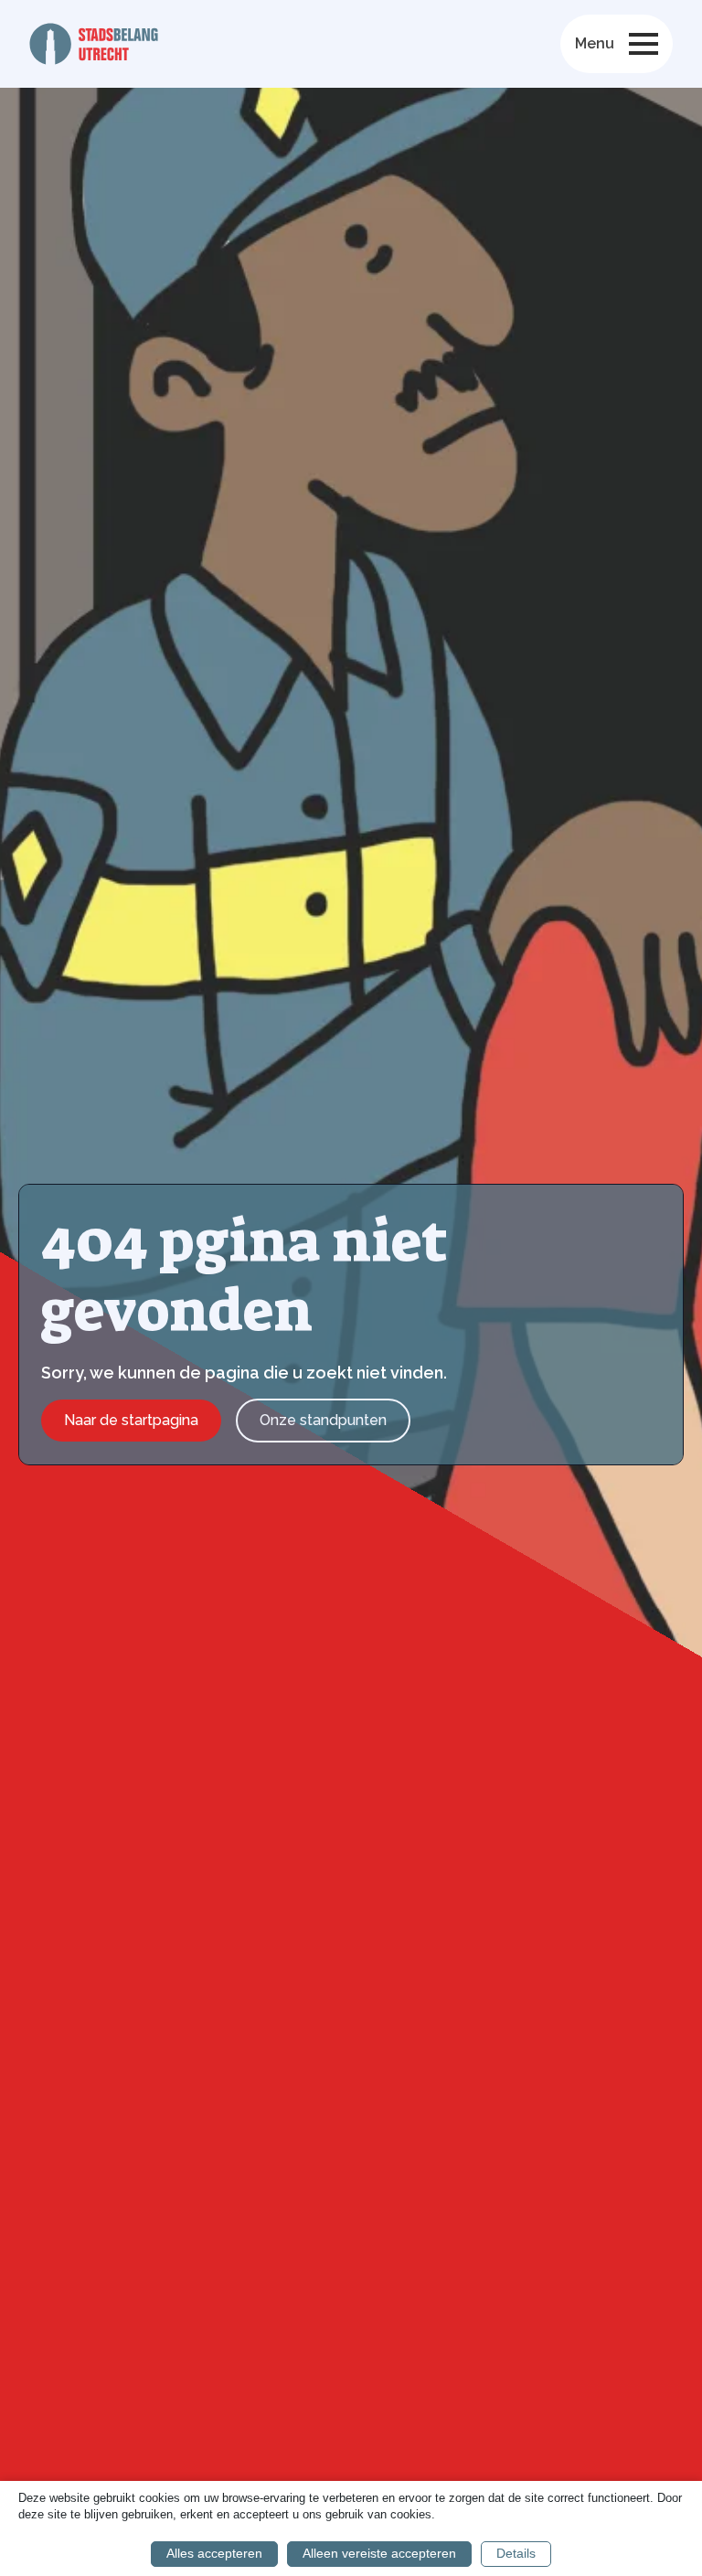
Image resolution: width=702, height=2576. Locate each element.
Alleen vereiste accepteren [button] (379, 2553)
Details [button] (516, 2553)
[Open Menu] (643, 44)
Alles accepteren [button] (214, 2553)
